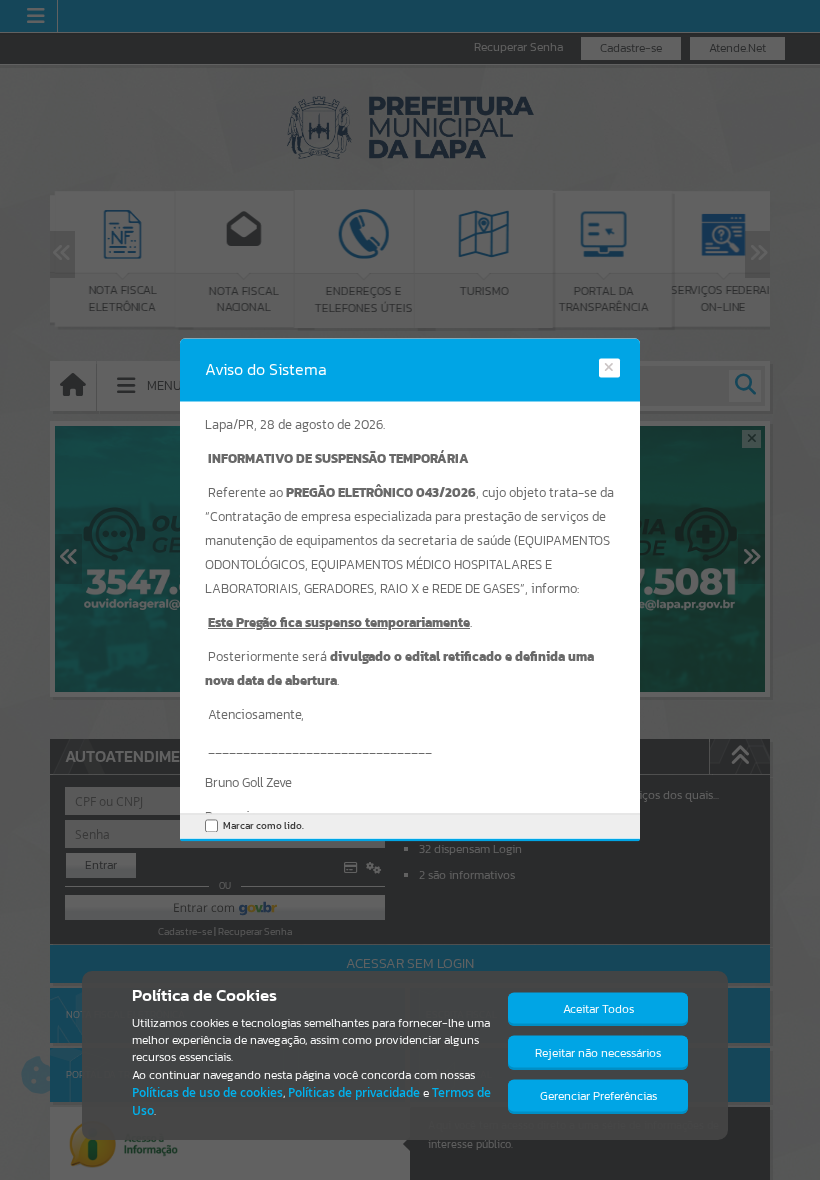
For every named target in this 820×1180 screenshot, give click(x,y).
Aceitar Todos (598, 1009)
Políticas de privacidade (354, 1092)
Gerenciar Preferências (598, 1096)
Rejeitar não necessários (598, 1053)
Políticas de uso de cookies (207, 1092)
